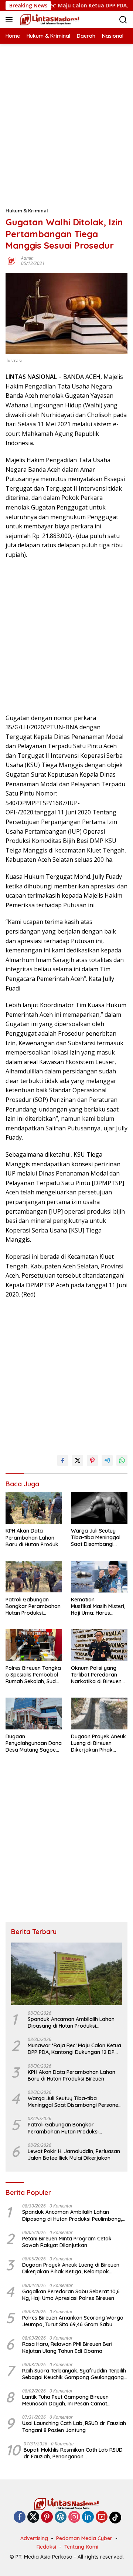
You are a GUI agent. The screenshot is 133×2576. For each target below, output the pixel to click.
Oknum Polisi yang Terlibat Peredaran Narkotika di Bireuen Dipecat (96, 1675)
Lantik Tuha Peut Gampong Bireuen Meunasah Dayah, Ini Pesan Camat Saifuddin (65, 2400)
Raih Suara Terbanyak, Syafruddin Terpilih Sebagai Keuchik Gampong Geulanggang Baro (74, 2374)
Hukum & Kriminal (27, 211)
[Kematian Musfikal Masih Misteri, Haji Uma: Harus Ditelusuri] (99, 1577)
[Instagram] (74, 2517)
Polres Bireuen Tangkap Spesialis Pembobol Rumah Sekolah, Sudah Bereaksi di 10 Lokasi (34, 1675)
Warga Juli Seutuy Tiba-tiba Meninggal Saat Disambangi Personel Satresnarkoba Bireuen (96, 1538)
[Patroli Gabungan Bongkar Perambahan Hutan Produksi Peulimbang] (34, 1577)
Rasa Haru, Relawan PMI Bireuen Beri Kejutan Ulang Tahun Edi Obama (67, 2347)
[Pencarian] (123, 20)
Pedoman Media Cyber (84, 2538)
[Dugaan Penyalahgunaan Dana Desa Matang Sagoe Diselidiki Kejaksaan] (34, 1714)
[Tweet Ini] (78, 1460)
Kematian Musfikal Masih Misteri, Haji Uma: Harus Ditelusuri (98, 1606)
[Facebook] (20, 2517)
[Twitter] (33, 2517)
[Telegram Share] (107, 1460)
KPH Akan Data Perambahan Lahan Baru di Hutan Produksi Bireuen (34, 1538)
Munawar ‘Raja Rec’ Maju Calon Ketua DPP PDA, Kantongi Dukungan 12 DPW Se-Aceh (74, 2049)
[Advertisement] (66, 110)
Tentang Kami (81, 2547)
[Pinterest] (47, 2517)
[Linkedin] (88, 2517)
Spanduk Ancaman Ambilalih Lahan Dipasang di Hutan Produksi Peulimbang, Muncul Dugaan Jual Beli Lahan (73, 2022)
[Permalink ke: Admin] (11, 260)
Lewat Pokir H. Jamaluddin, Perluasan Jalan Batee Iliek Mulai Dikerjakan (74, 2155)
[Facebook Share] (63, 1460)
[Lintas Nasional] (49, 20)
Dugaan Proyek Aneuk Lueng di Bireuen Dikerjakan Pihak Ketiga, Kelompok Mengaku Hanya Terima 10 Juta (98, 1743)
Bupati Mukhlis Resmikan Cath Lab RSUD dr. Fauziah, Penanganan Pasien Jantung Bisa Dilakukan (73, 2453)
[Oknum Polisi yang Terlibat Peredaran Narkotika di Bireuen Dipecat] (99, 1645)
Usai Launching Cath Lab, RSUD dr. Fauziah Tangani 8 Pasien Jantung (74, 2427)
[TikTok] (115, 2518)
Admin (27, 258)
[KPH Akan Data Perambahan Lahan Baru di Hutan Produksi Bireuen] (34, 1508)
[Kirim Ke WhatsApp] (122, 1460)
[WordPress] (61, 2517)
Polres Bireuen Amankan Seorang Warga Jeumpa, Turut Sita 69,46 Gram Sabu (73, 2321)
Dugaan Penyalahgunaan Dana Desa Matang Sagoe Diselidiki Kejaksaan (34, 1743)
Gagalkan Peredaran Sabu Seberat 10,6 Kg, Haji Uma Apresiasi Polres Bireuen (71, 2295)
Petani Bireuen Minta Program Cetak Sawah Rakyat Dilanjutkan (67, 2242)
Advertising (34, 2538)
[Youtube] (102, 2517)
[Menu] (11, 20)
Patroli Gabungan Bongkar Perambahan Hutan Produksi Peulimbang (33, 1606)
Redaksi (46, 2547)
